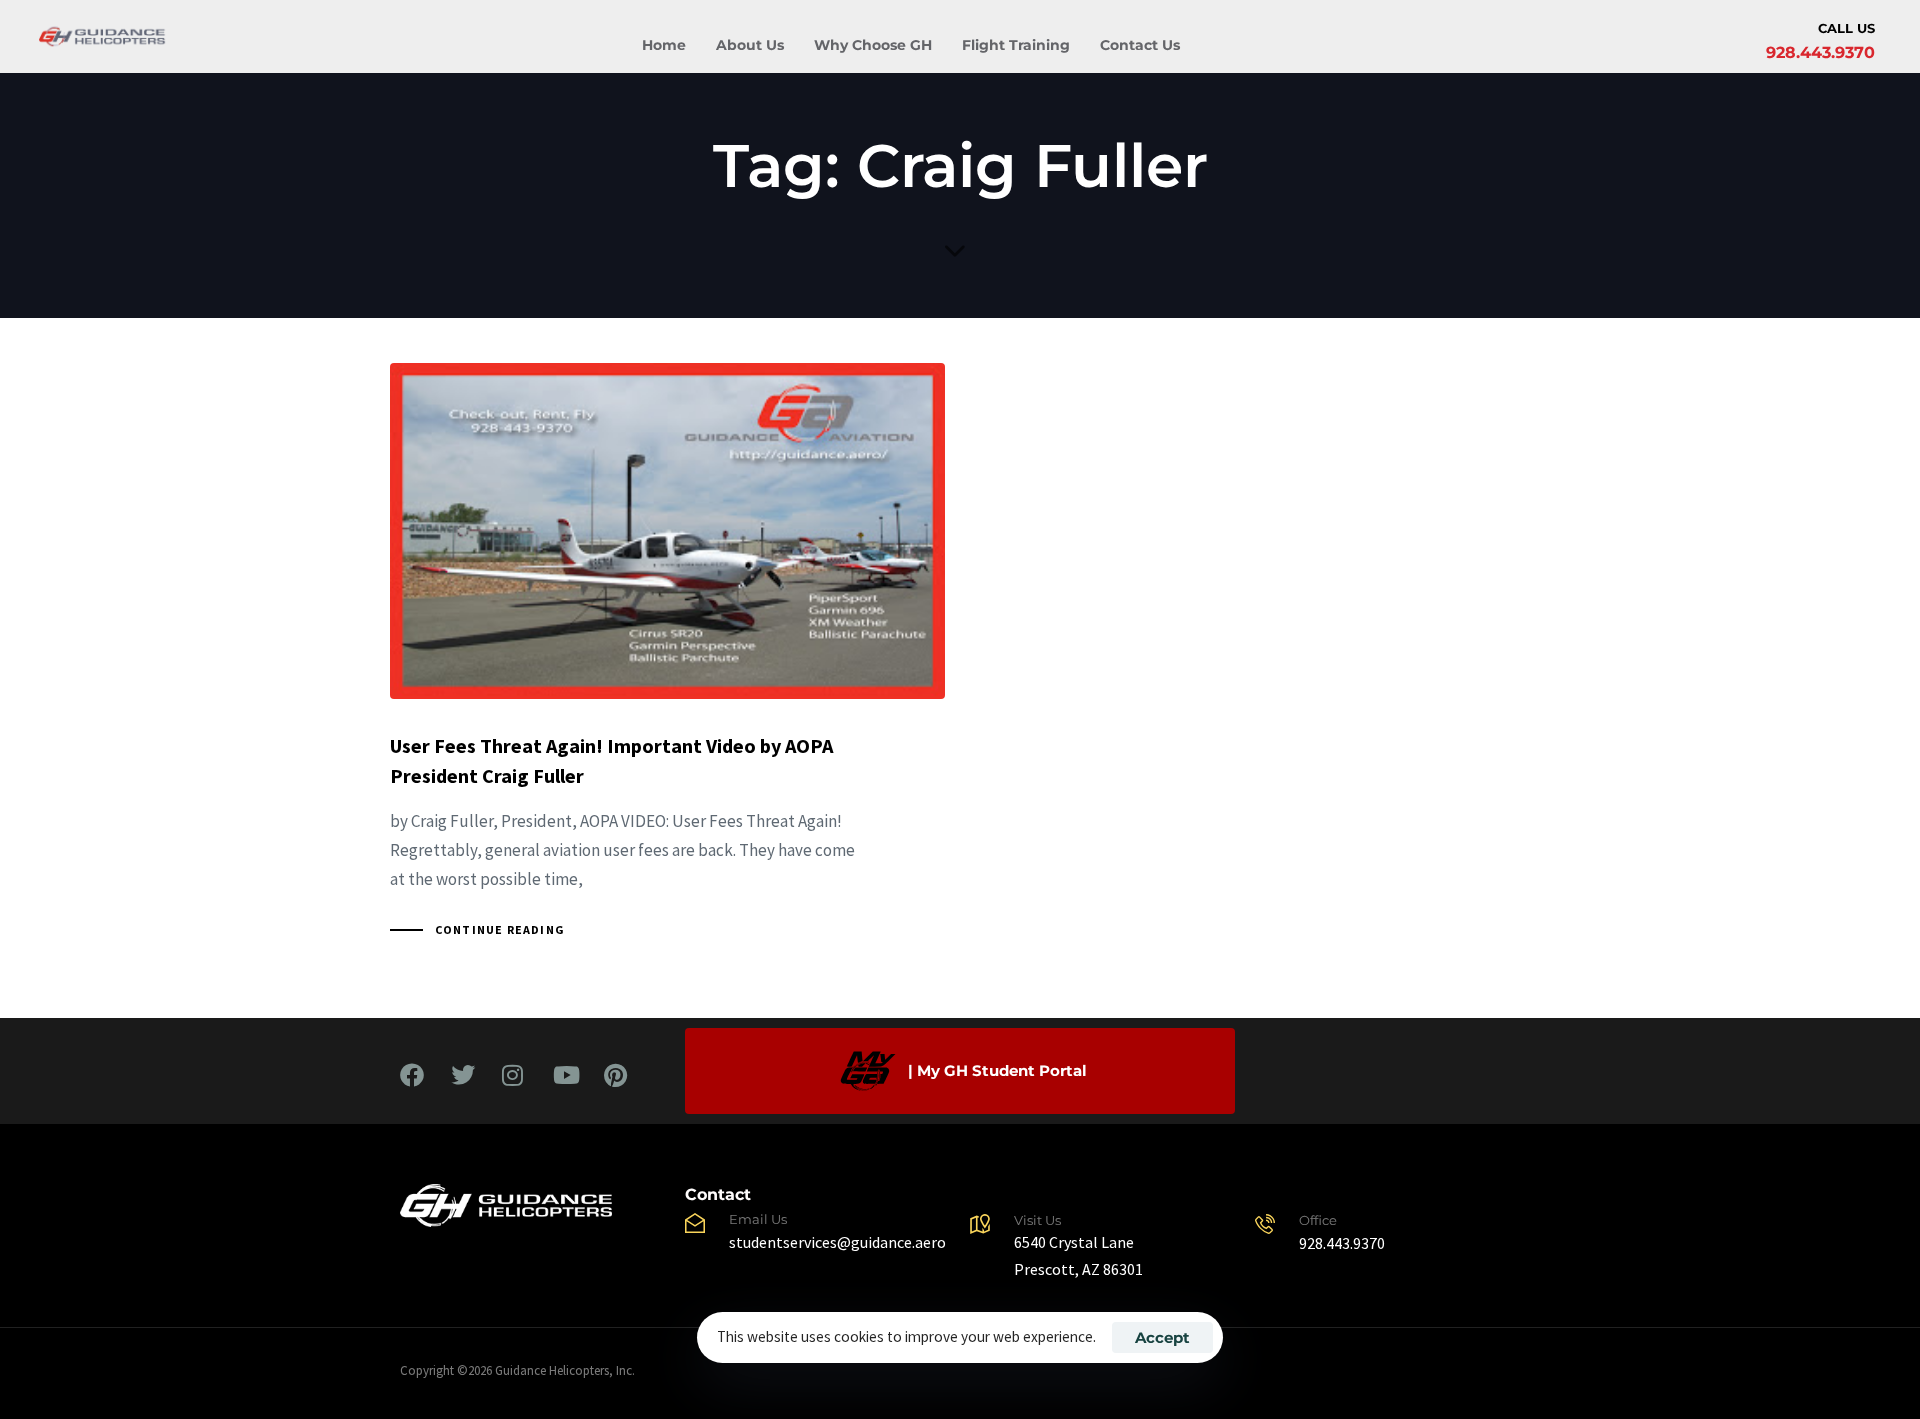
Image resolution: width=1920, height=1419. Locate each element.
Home (664, 45)
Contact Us (1140, 45)
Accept (1162, 1337)
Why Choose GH (873, 45)
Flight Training (1016, 45)
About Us (750, 45)
